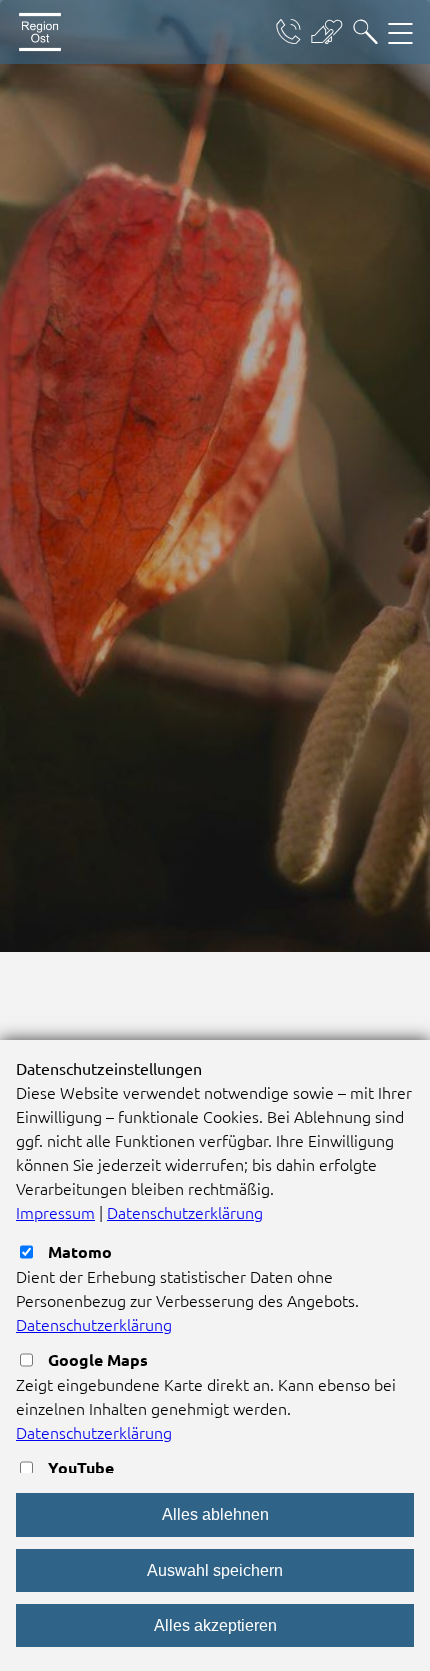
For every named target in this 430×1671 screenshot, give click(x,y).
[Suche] (365, 32)
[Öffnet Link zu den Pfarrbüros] (288, 32)
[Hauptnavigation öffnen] (400, 32)
